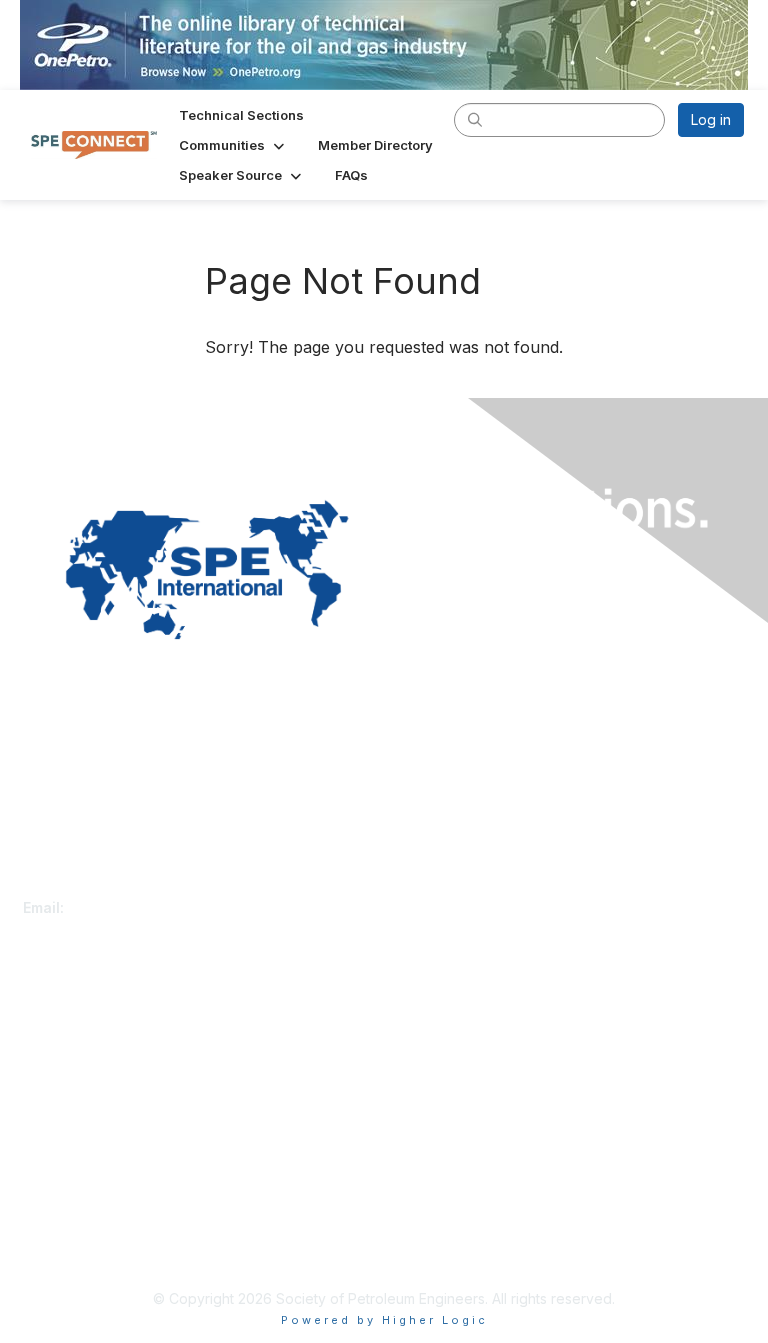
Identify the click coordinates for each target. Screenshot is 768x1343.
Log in (711, 119)
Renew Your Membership (106, 1039)
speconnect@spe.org (142, 907)
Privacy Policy (69, 1229)
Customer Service (82, 887)
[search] (475, 119)
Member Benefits (79, 1058)
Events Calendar (77, 1078)
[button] (233, 145)
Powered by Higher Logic (384, 1320)
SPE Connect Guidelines (102, 1248)
